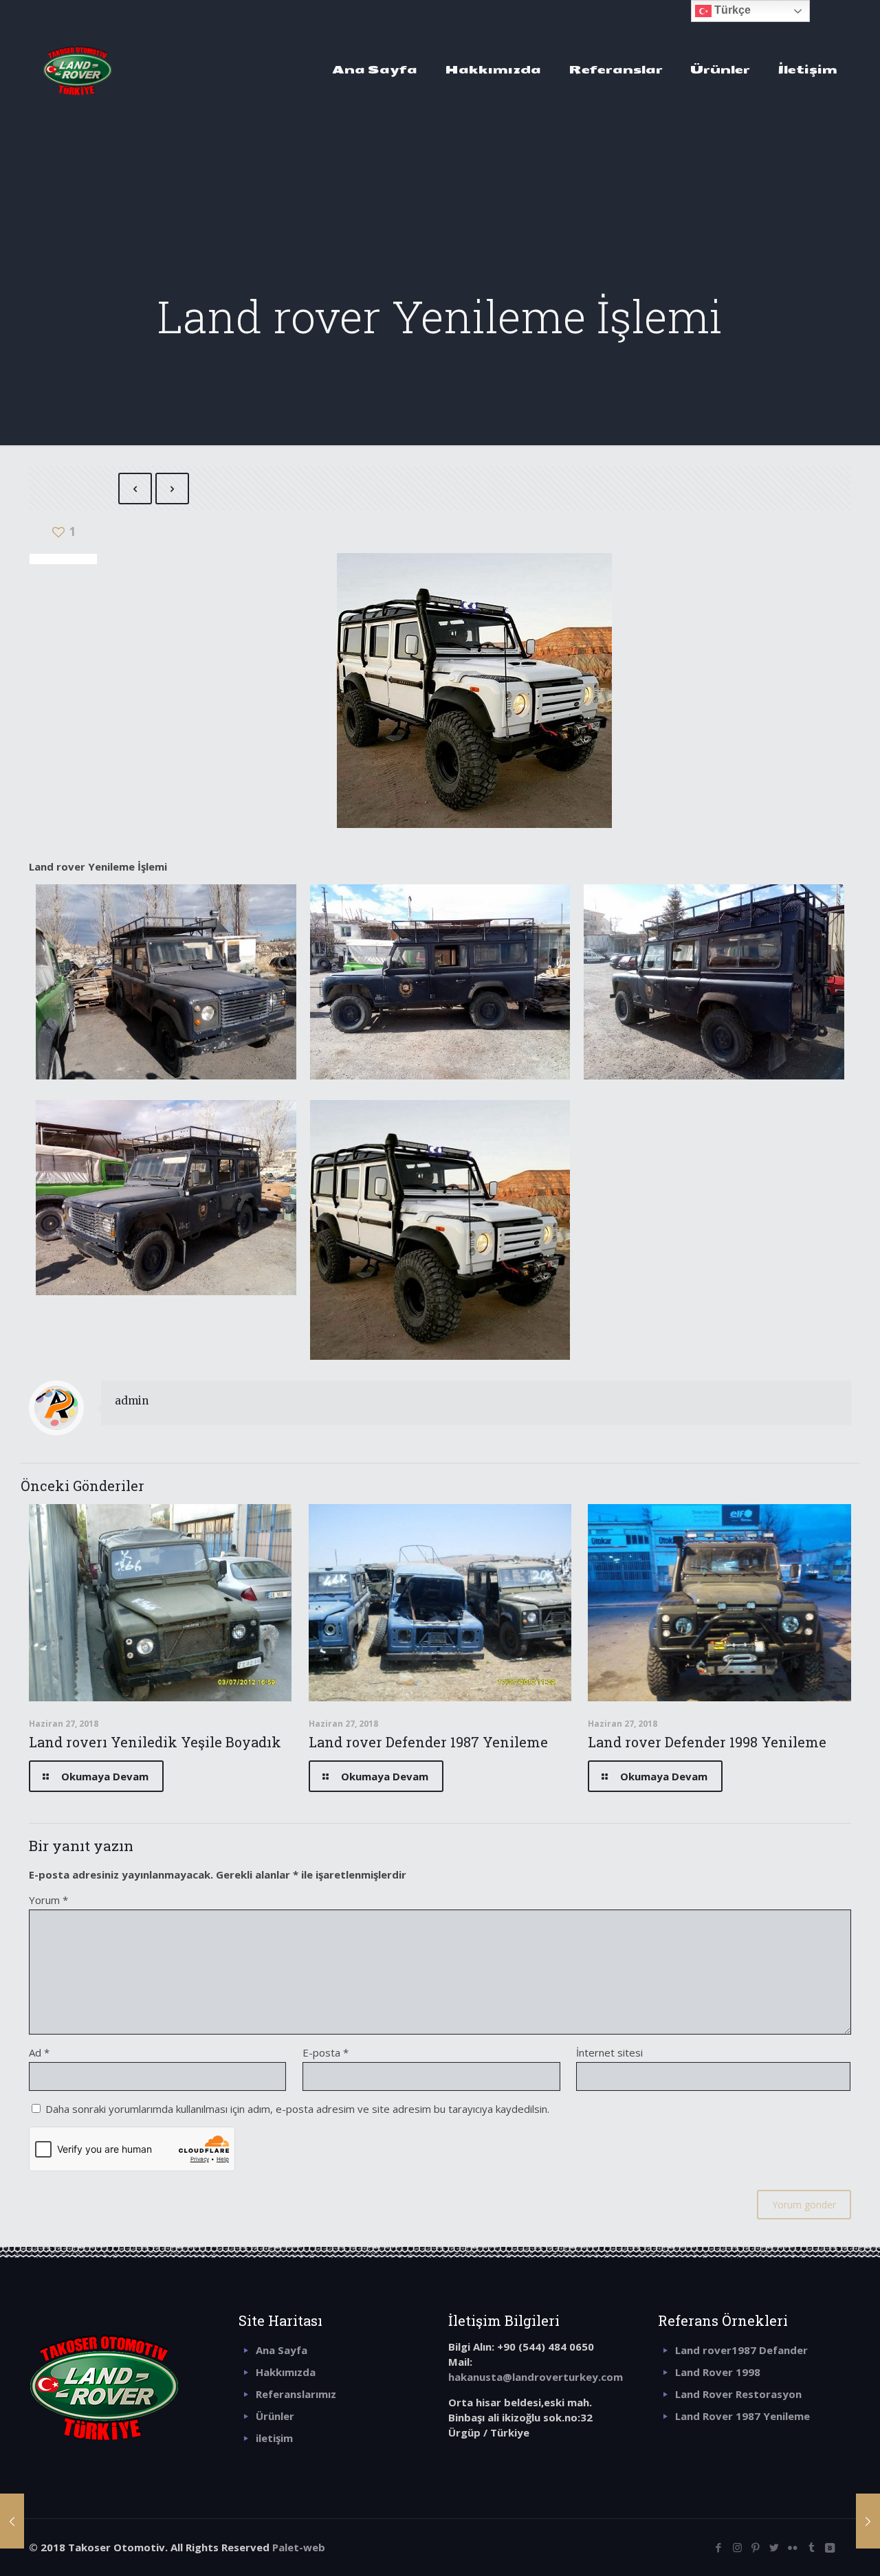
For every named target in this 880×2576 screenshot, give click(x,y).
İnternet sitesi (609, 2052)
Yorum (48, 1900)
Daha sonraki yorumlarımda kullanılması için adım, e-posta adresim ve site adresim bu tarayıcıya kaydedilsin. (297, 2109)
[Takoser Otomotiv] (78, 69)
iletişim (274, 2438)
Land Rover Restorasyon (738, 2394)
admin (132, 1401)
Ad (39, 2052)
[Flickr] (793, 2547)
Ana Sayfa (282, 2350)
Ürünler (275, 2416)
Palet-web (299, 2547)
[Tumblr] (812, 2547)
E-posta (326, 2052)
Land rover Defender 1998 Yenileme (707, 1742)
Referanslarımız (296, 2394)
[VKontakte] (830, 2547)
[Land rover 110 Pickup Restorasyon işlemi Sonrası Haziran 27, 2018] (868, 2521)
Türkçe (731, 10)
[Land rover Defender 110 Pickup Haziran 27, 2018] (12, 2521)
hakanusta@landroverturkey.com (536, 2377)
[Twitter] (774, 2547)
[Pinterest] (756, 2547)
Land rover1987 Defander (741, 2350)
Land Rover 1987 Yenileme (742, 2416)
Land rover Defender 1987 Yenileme (428, 1742)
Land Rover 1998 (718, 2372)
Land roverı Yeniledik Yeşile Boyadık (155, 1742)
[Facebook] (719, 2547)
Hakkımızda (286, 2372)
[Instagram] (737, 2547)
